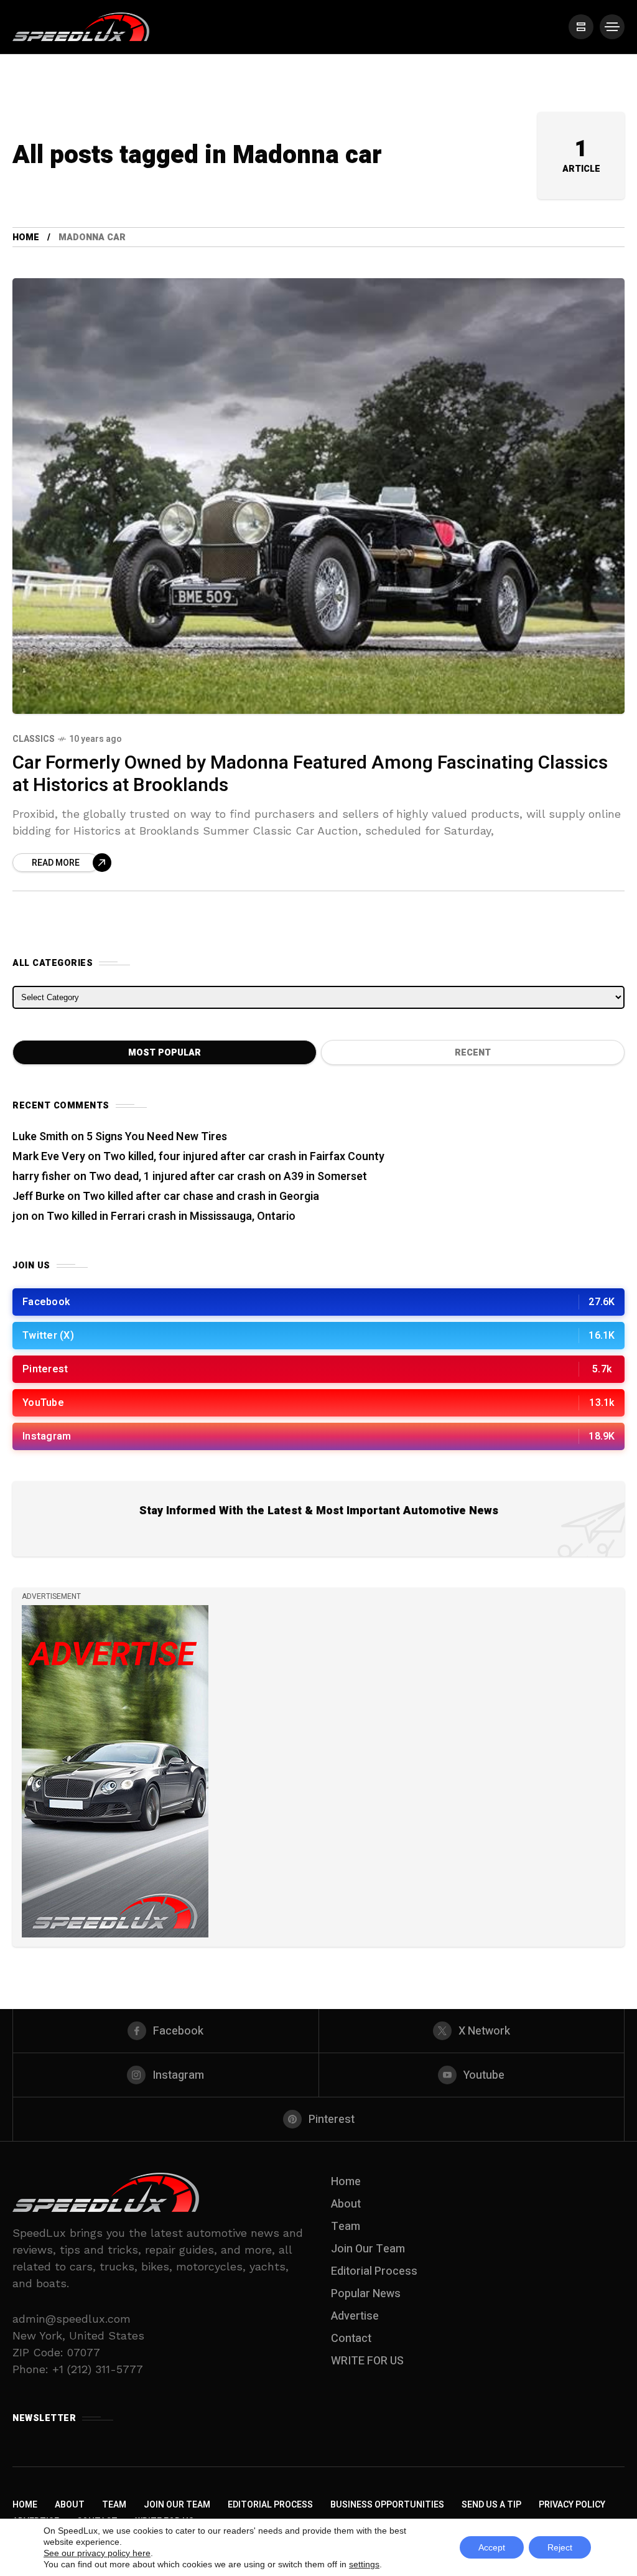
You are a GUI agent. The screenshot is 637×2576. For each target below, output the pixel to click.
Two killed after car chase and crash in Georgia (201, 1197)
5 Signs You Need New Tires (157, 1137)
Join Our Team (368, 2249)
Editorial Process (374, 2271)
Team (346, 2227)
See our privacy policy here (97, 2553)
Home (26, 237)
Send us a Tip (491, 2505)
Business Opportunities (387, 2505)
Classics (34, 739)
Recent (473, 1053)
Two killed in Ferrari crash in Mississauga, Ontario (171, 1216)
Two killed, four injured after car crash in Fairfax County (244, 1157)
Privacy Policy (572, 2505)
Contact (351, 2339)
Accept (492, 2547)
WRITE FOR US (367, 2361)
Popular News (366, 2294)
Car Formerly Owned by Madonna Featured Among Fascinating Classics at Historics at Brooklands (310, 775)
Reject (560, 2547)
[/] (581, 27)
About (346, 2204)
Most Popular (165, 1053)
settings (364, 2564)
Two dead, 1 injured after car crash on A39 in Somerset (228, 1177)
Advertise (355, 2316)
